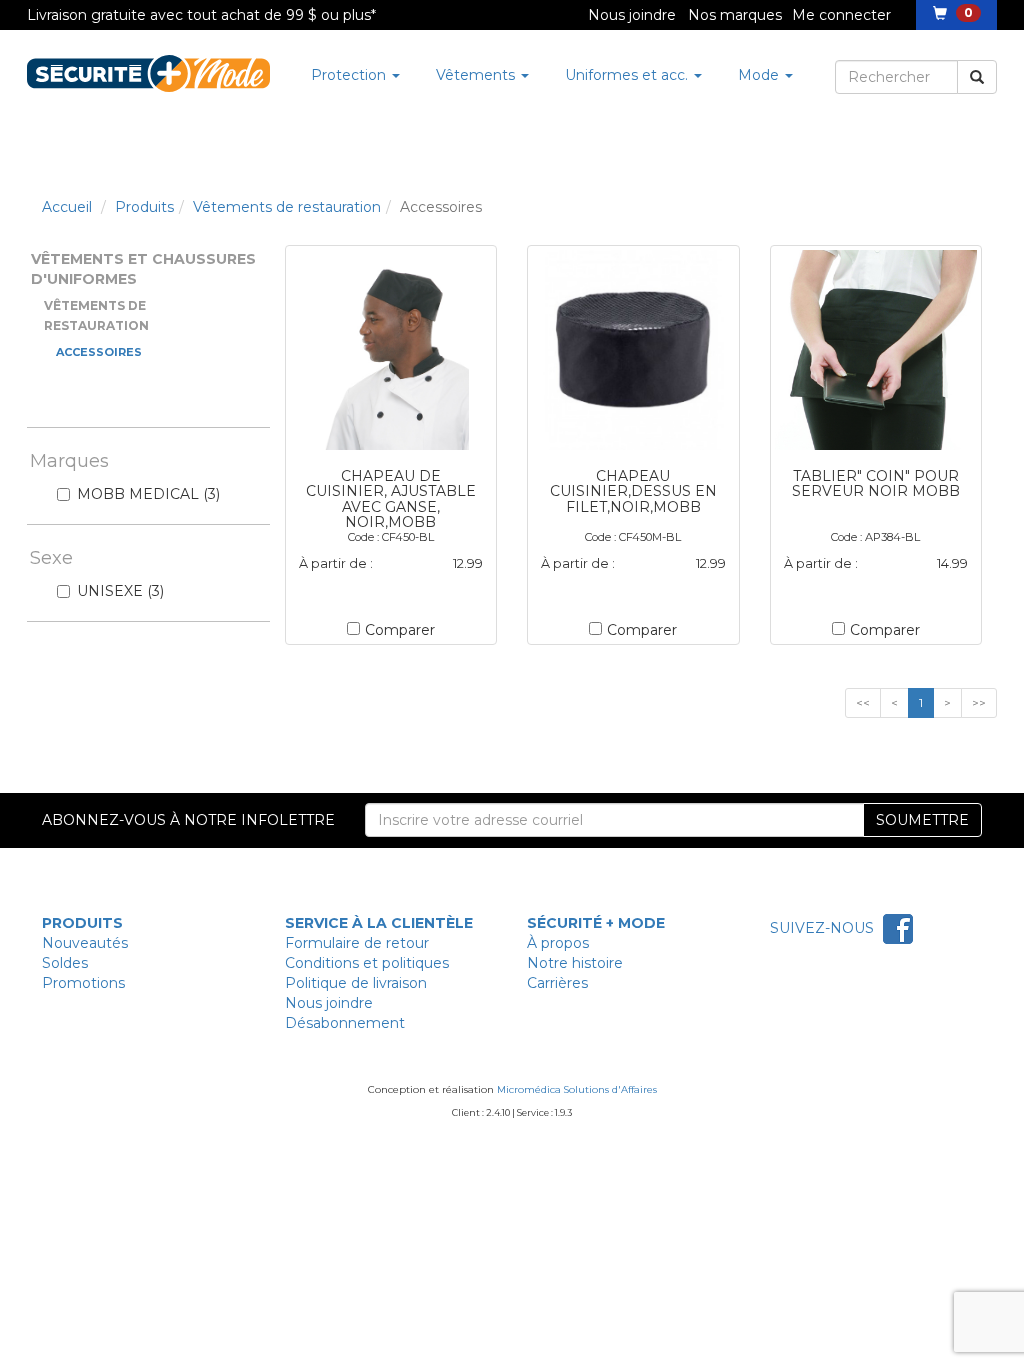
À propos (558, 943)
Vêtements (477, 75)
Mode (760, 75)
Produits (144, 207)
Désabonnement (345, 1023)
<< (863, 702)
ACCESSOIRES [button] (99, 352)
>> (979, 702)
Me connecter (841, 15)
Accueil (67, 207)
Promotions (83, 983)
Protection (350, 75)
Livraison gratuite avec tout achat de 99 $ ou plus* (201, 15)
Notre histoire (575, 963)
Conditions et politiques (367, 963)
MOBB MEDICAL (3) (148, 494)
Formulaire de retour (357, 943)
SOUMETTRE (922, 820)
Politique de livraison (356, 983)
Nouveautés (85, 943)
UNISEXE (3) (120, 591)
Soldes (65, 963)
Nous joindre (632, 15)
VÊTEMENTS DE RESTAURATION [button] (96, 315)
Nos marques (735, 15)
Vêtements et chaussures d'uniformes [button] (143, 269)
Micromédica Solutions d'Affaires (577, 1089)
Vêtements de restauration (287, 207)
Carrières (557, 983)
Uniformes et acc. (628, 75)
